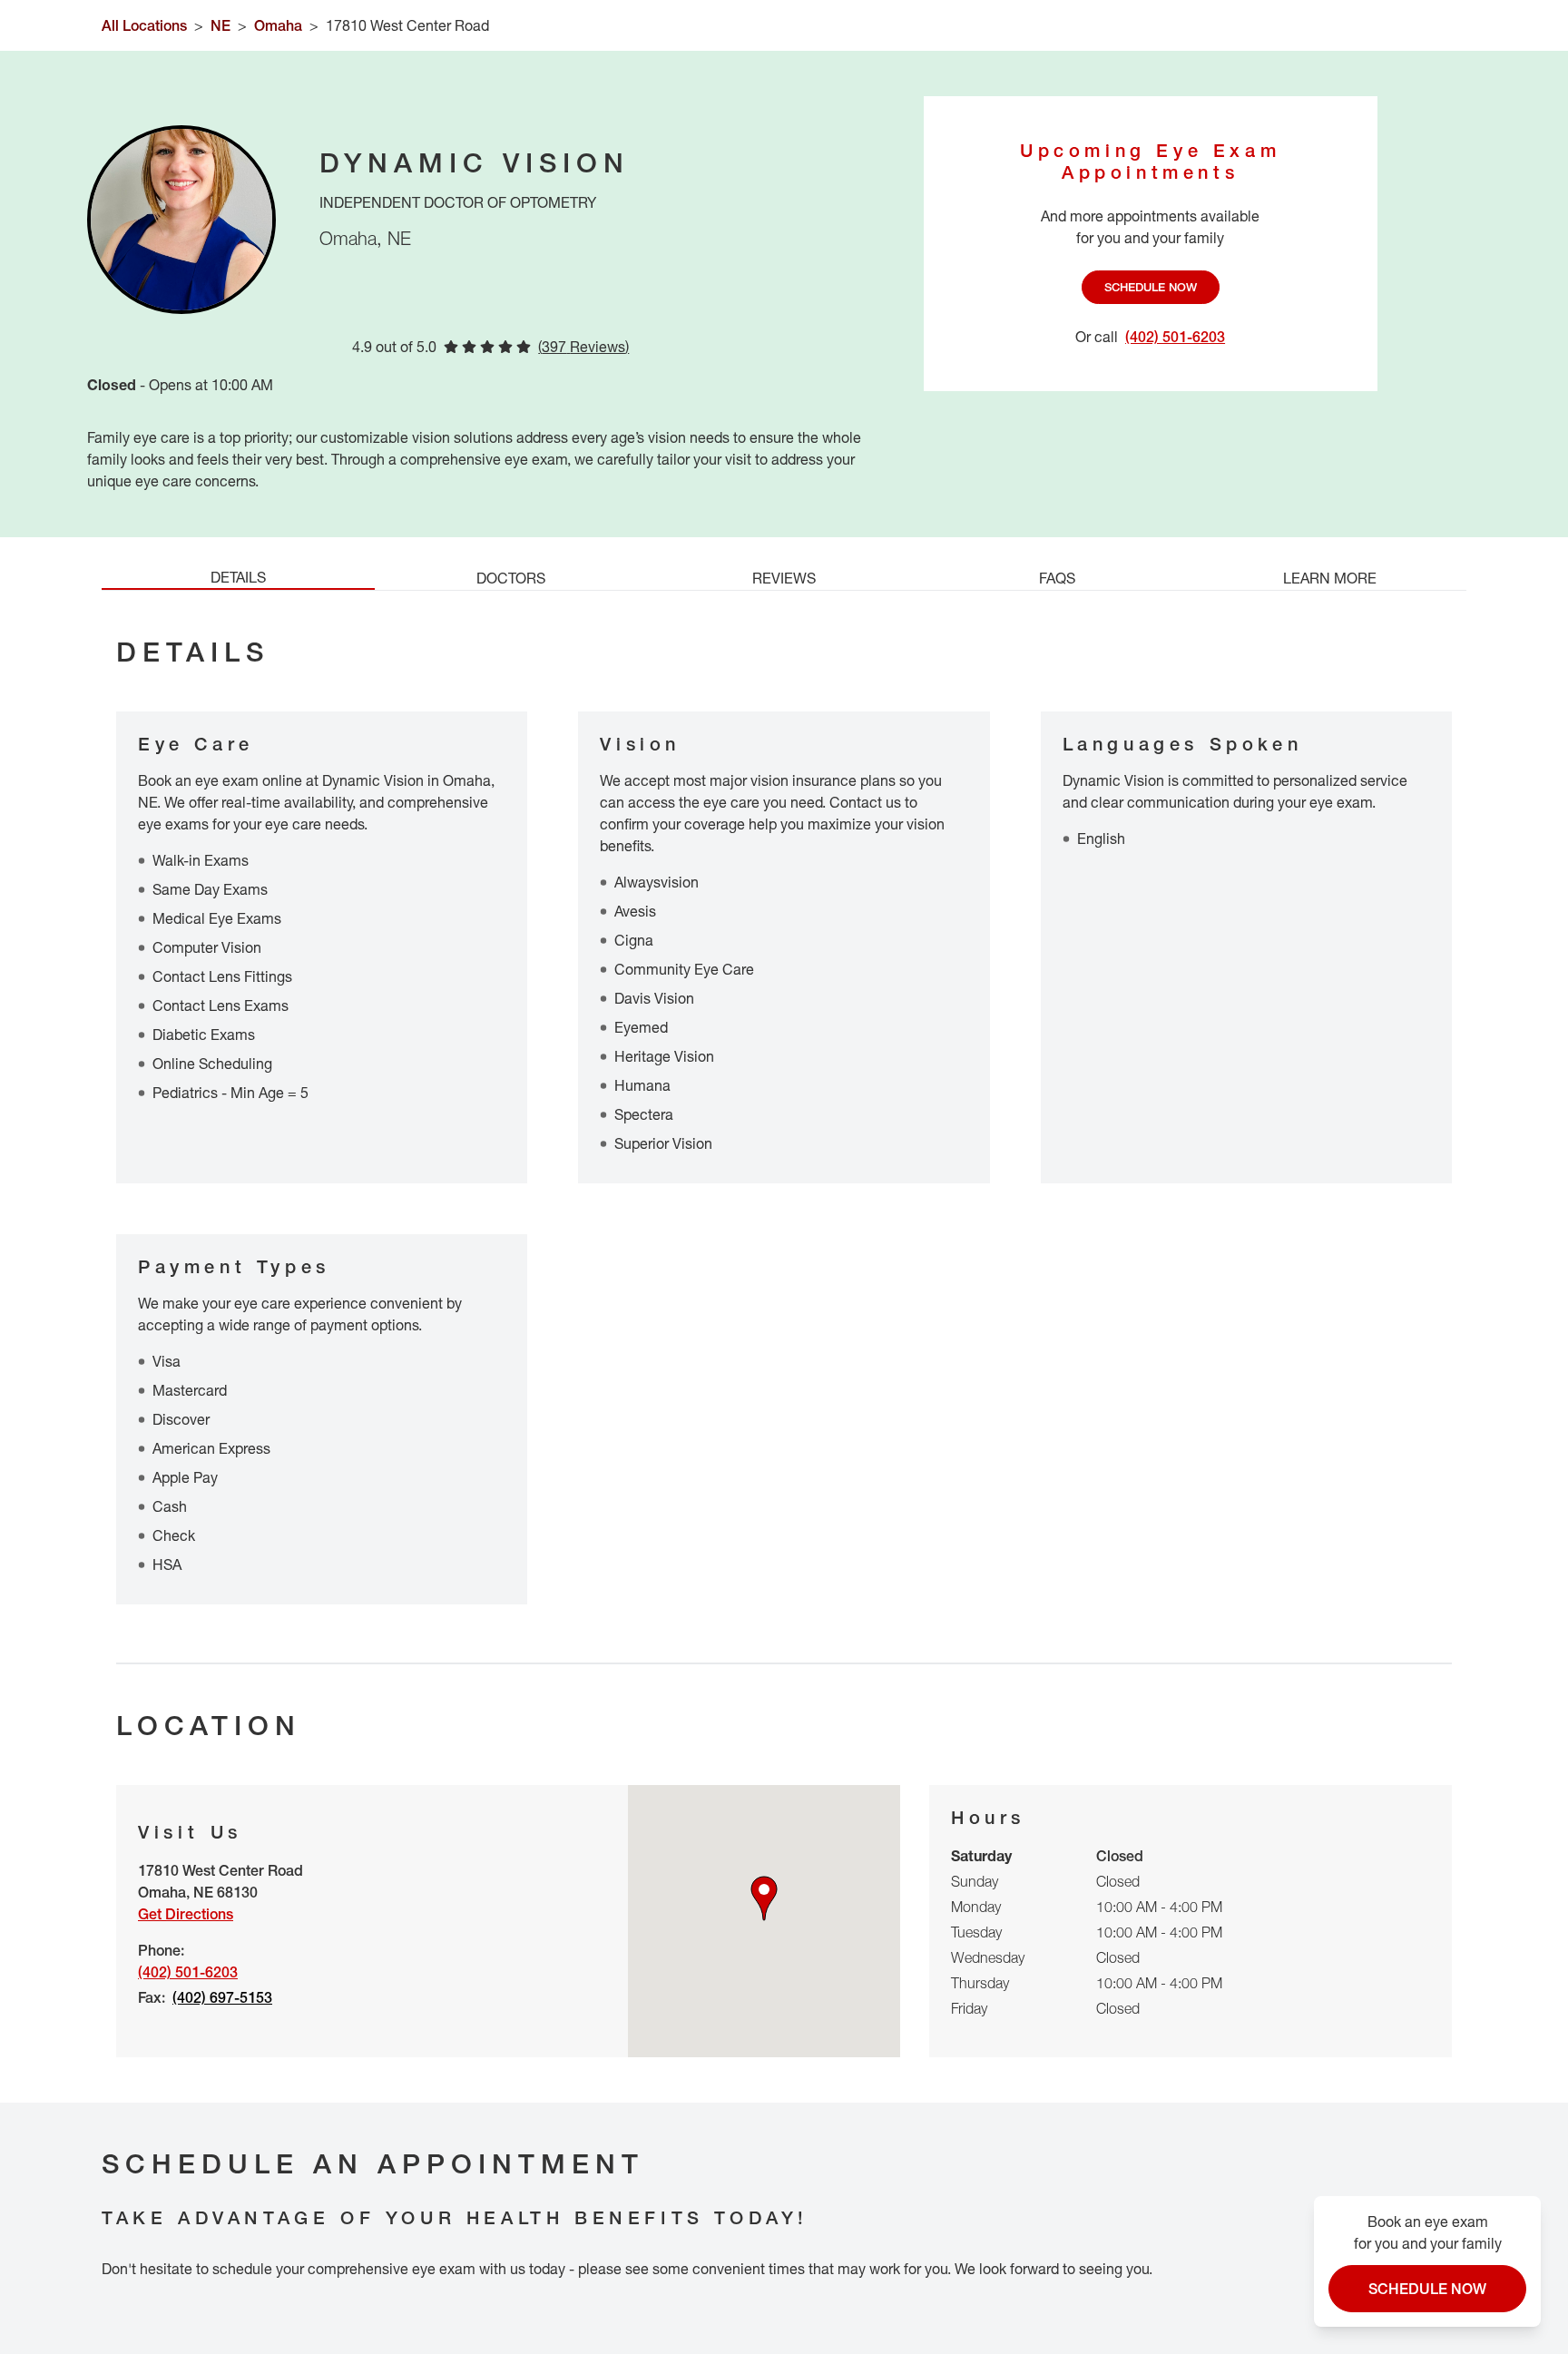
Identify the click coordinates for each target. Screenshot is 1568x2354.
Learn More (1330, 578)
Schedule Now (1151, 287)
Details (238, 577)
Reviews (784, 578)
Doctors (511, 578)
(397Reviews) (583, 347)
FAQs (1057, 578)
